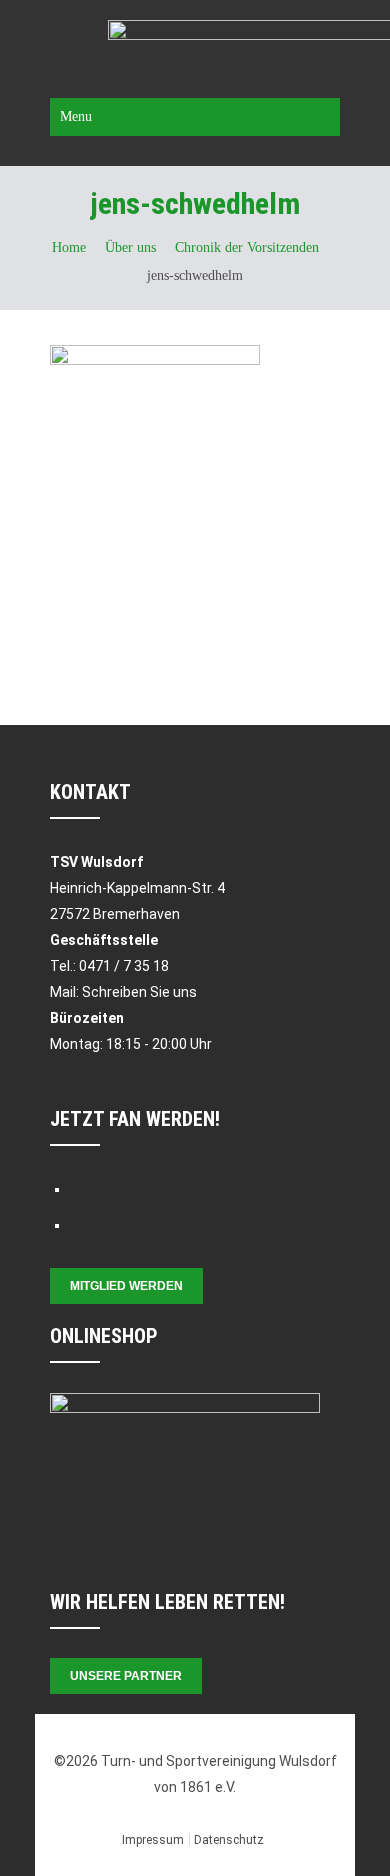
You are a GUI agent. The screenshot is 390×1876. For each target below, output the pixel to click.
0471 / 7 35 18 (124, 966)
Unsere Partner (126, 1676)
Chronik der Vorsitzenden (247, 247)
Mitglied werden (126, 1286)
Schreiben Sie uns (139, 992)
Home (69, 247)
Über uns (130, 247)
